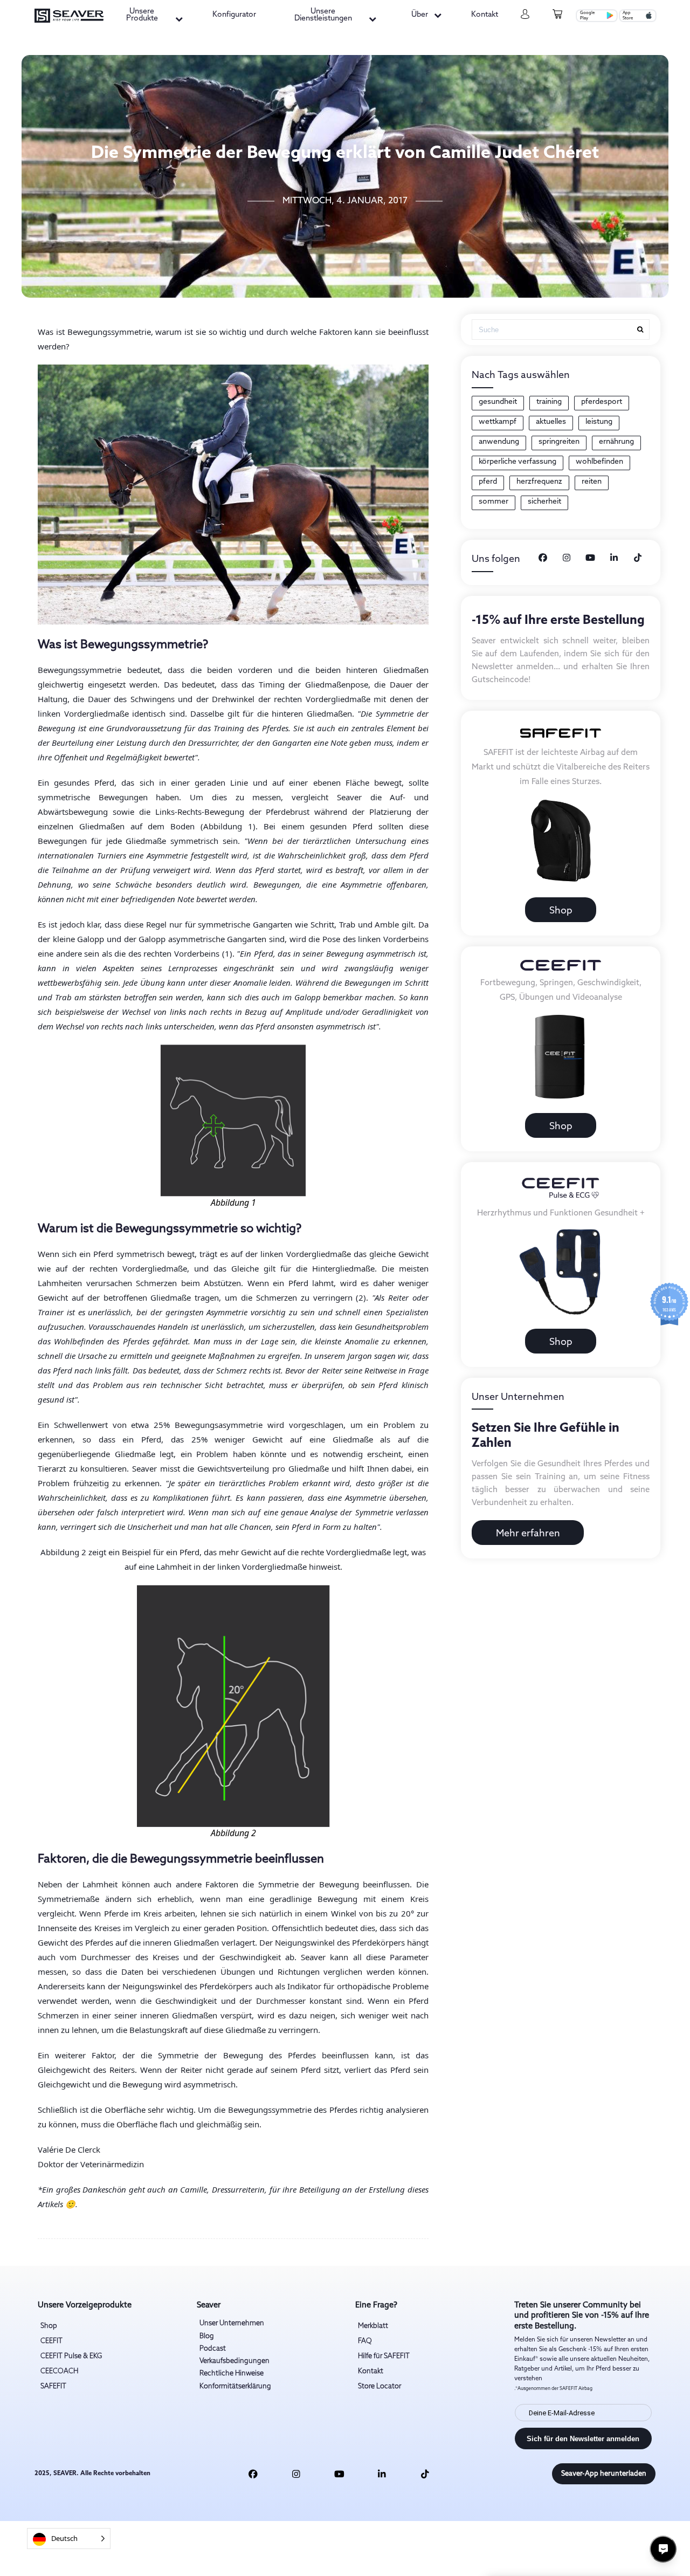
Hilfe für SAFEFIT (384, 2356)
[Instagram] (567, 558)
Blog (207, 2336)
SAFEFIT (53, 2386)
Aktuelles (551, 422)
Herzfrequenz (539, 482)
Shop (561, 911)
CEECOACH (59, 2371)
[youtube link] (339, 2474)
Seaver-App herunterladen (604, 2474)
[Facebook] (543, 558)
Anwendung (499, 442)
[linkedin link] (382, 2474)
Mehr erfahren (528, 1534)
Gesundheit (498, 402)
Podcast (213, 2349)
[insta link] (296, 2474)
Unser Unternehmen (232, 2323)
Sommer (494, 502)
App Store (628, 16)
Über (420, 15)
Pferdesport (602, 402)
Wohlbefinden (599, 462)
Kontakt (485, 15)
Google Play (587, 16)
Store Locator (379, 2386)
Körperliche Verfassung (517, 462)
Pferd (488, 482)
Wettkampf (498, 422)
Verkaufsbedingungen (234, 2361)
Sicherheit (544, 502)
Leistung (599, 422)
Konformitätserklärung (235, 2386)
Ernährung (616, 442)
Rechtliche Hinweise (232, 2374)
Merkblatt (373, 2326)
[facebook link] (254, 2474)
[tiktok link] (425, 2474)
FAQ (365, 2341)
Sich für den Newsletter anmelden (583, 2439)
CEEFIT (51, 2341)
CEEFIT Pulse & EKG (71, 2356)
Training (549, 402)
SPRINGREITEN (559, 442)
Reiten (592, 482)
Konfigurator (234, 15)
